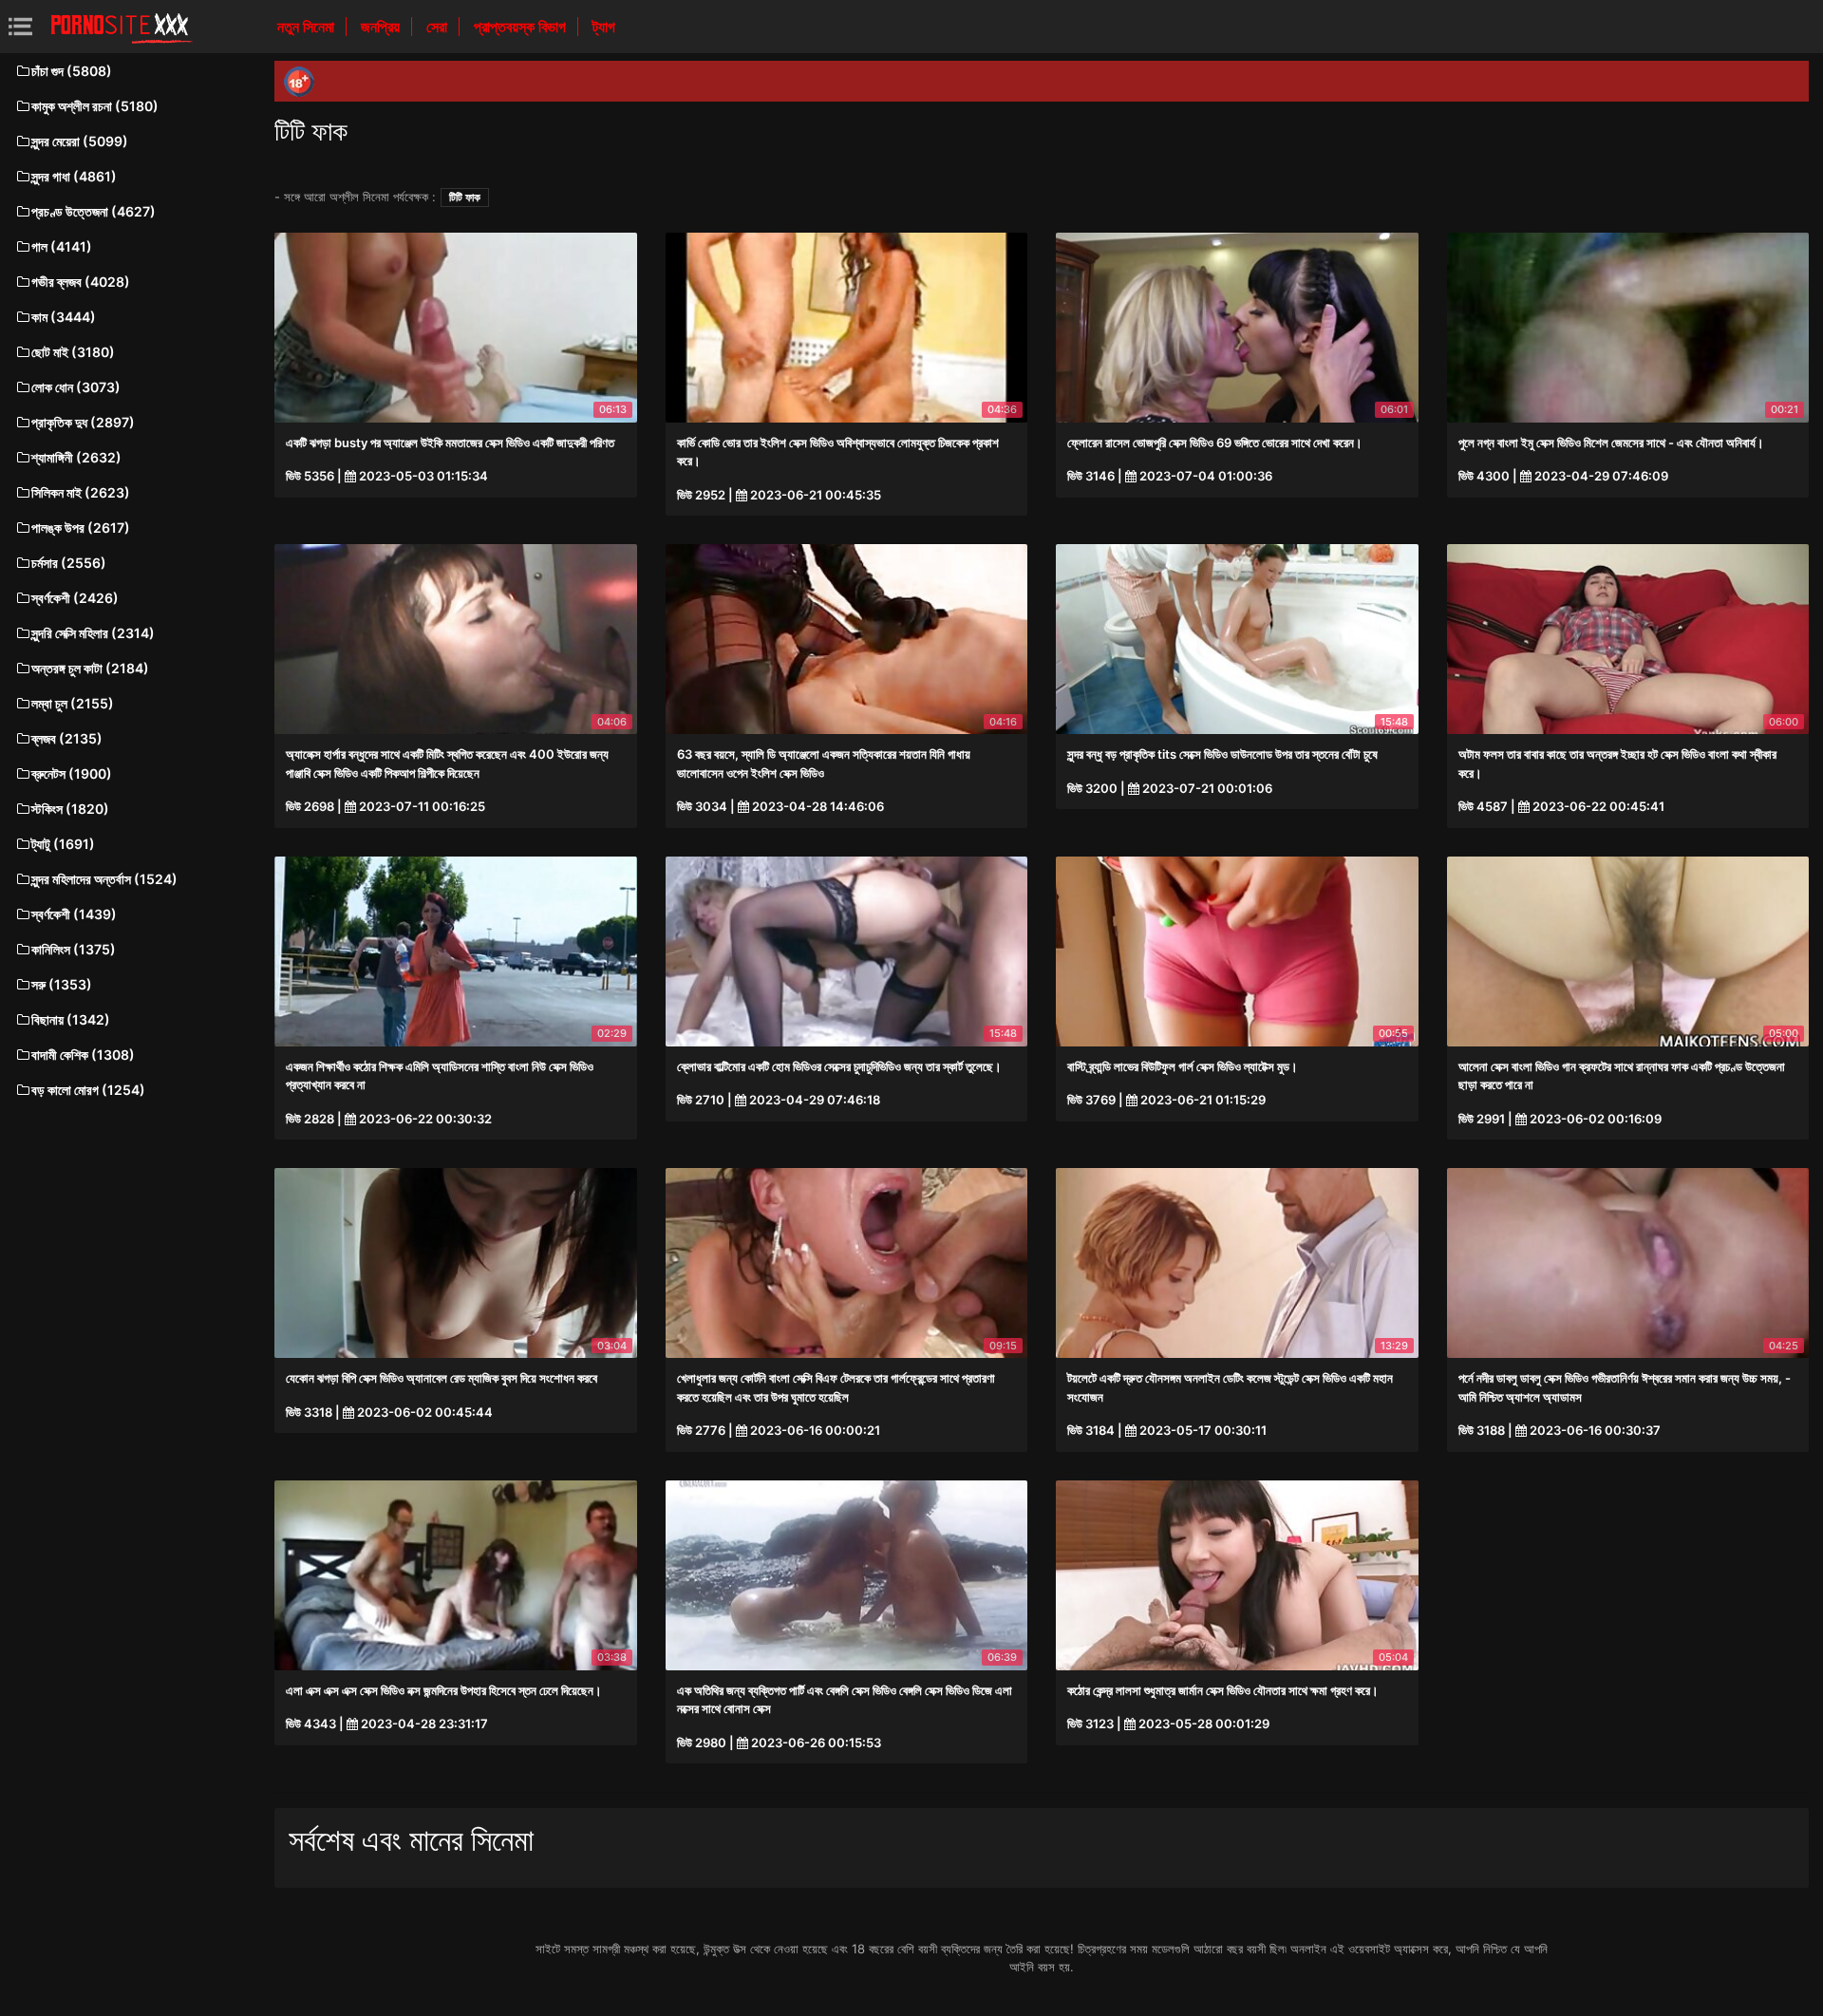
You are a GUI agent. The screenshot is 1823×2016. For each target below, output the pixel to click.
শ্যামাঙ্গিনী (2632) (76, 457)
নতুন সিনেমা (308, 27)
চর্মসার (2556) (69, 563)
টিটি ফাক (465, 197)
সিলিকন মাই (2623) (81, 492)
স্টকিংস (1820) (70, 809)
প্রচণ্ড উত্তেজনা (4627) (94, 211)
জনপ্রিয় (382, 27)
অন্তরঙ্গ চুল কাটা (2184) (90, 668)
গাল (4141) (62, 246)
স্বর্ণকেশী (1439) (74, 914)
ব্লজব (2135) (67, 738)
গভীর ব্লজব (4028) (81, 282)
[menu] (20, 26)
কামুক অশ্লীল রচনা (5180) (95, 106)
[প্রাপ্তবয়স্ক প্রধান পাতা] (122, 27)
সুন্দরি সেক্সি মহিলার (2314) (93, 633)
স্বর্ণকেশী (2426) (75, 598)
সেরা (439, 27)
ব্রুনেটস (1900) (72, 773)
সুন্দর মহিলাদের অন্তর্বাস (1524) (104, 879)
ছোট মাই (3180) (73, 352)
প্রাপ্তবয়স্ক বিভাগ (522, 27)
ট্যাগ (604, 27)
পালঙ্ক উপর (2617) (81, 528)
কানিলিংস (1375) (74, 949)
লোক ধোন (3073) (76, 387)
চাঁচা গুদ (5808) (72, 71)
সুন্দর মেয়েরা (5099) (80, 141)
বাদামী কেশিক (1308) (83, 1055)
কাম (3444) (64, 317)
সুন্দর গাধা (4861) (74, 176)
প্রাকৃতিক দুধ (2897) (83, 422)
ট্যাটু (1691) (63, 844)
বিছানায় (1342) (71, 1019)
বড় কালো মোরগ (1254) (88, 1090)
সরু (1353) (62, 984)
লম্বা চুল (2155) (73, 703)
